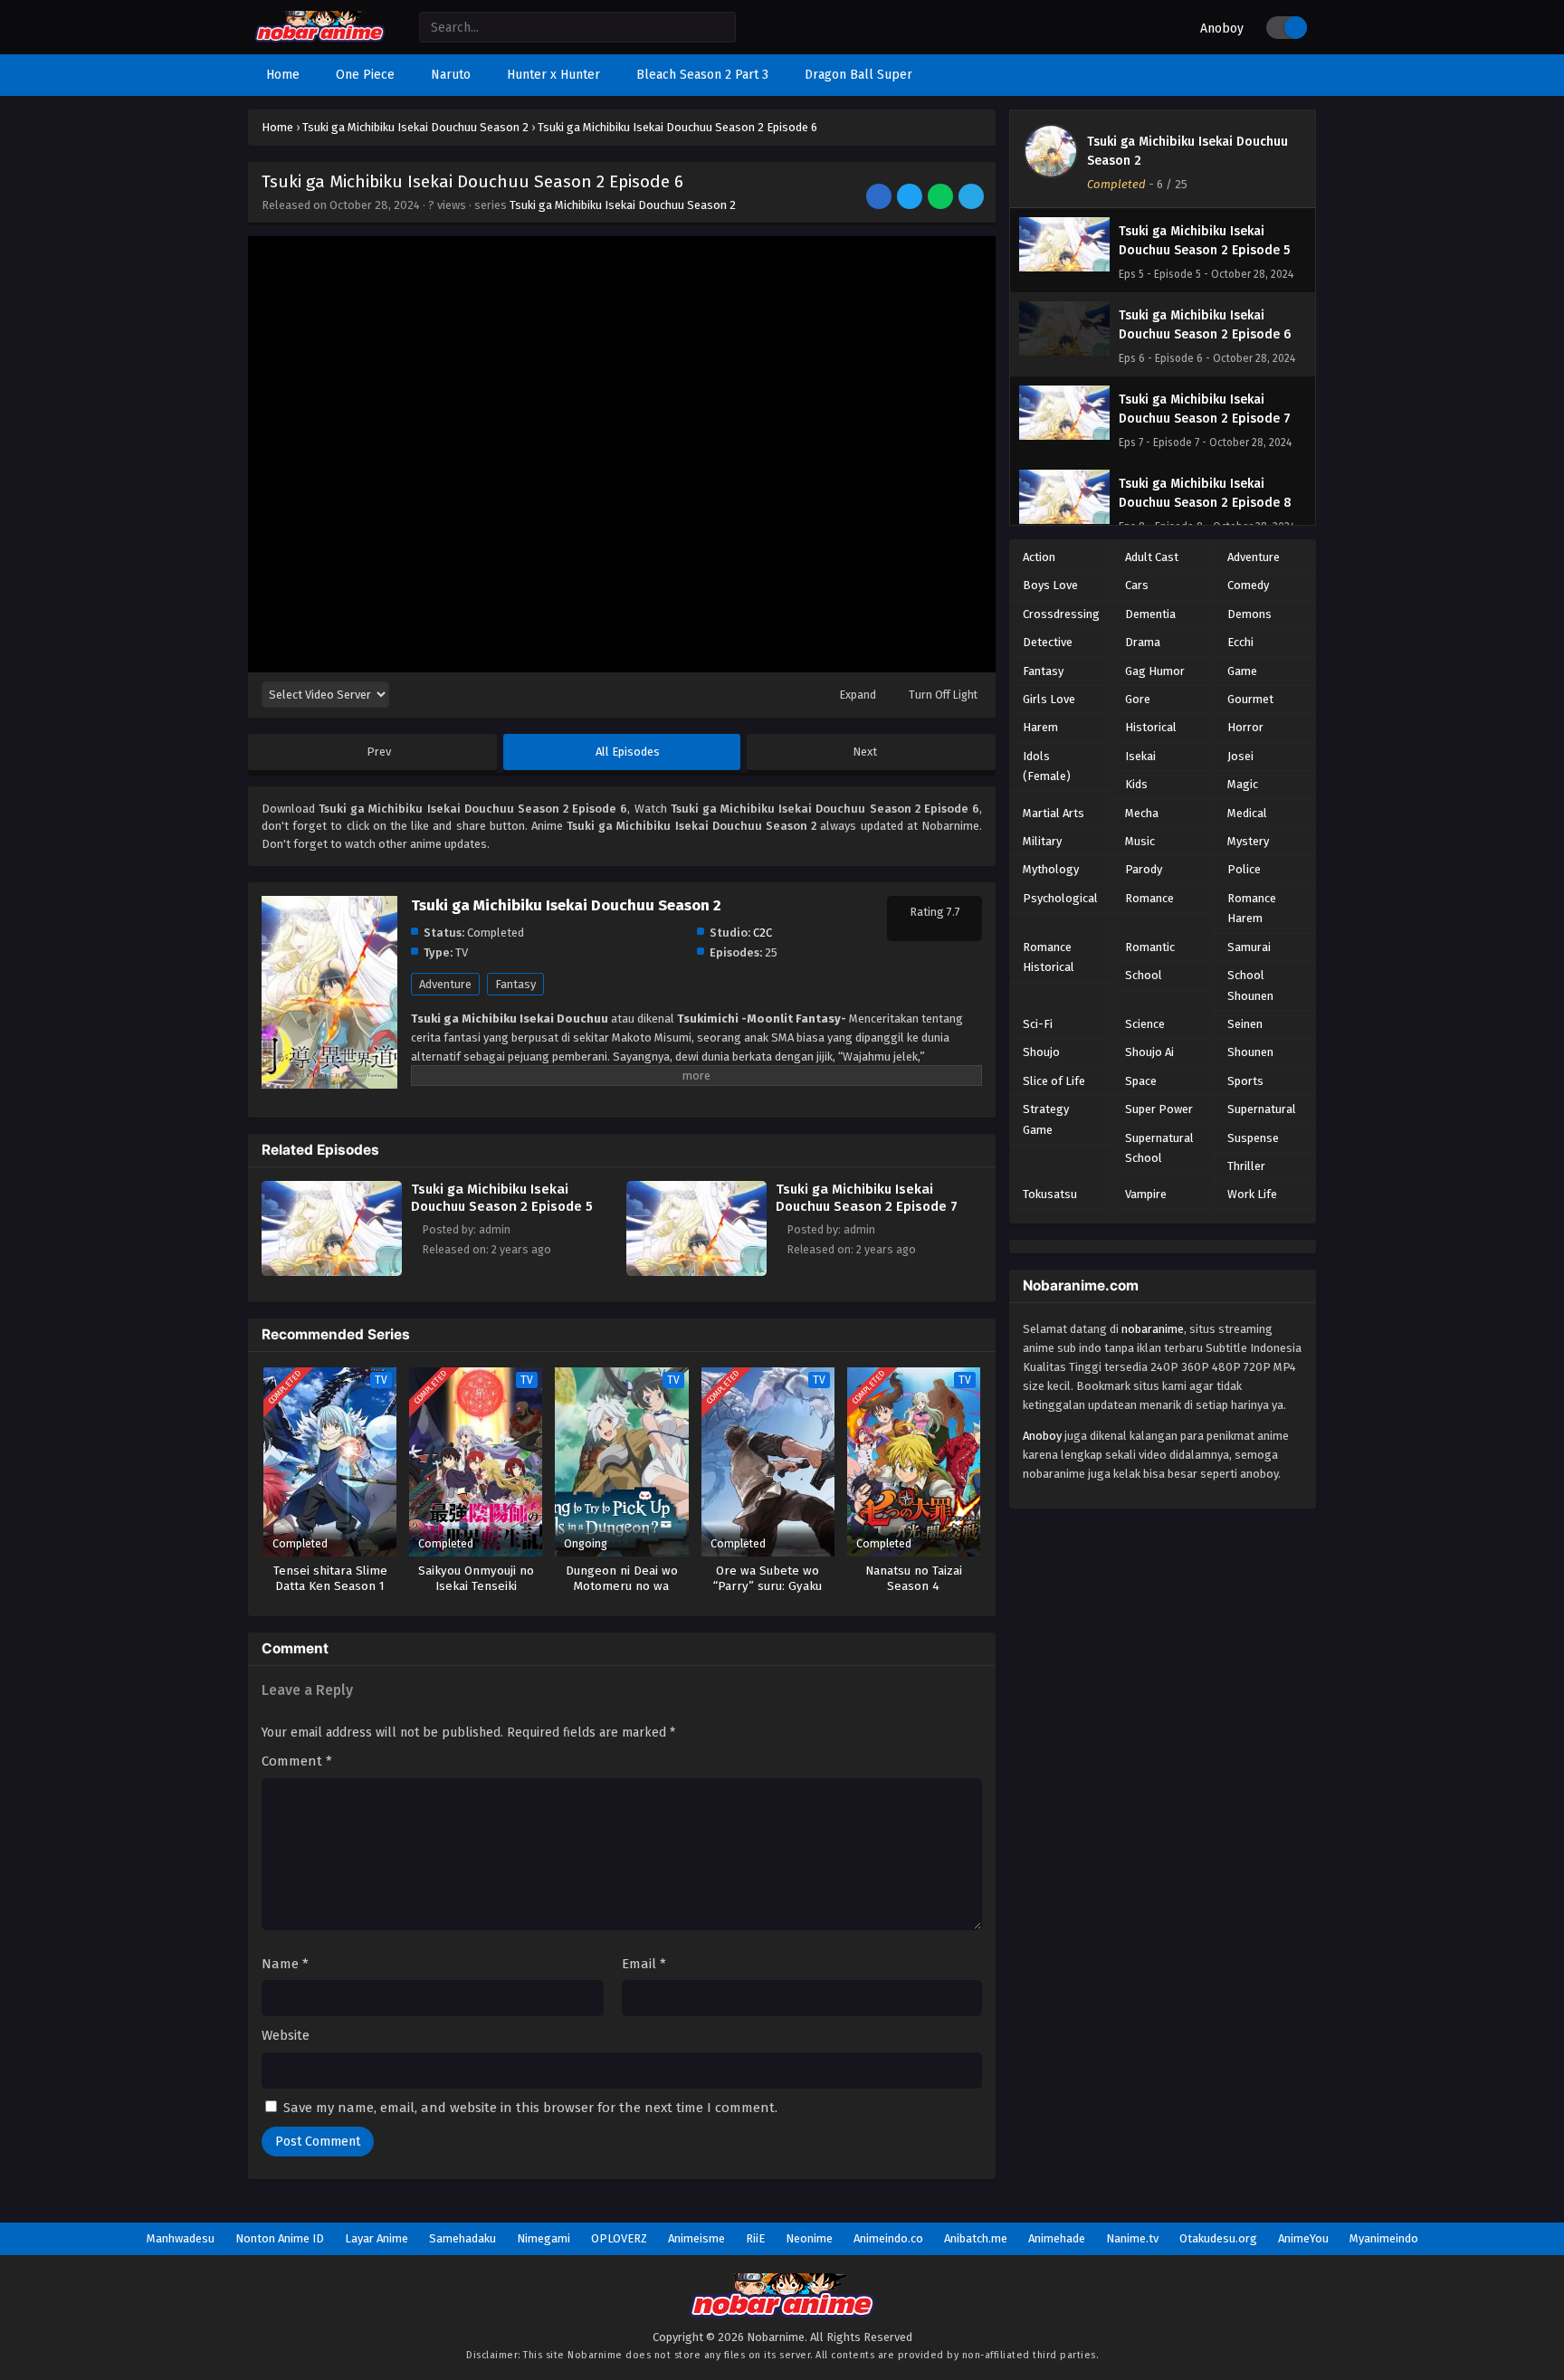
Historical (1151, 727)
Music (1140, 841)
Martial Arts (1054, 813)
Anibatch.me (976, 2238)
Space (1141, 1081)
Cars (1137, 585)
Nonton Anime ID (280, 2238)
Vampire (1146, 1194)
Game (1242, 671)
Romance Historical (1049, 957)
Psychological (1060, 898)
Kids (1136, 784)
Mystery (1248, 841)
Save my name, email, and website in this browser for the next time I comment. (530, 2108)
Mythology (1051, 869)
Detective (1048, 642)
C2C (763, 933)
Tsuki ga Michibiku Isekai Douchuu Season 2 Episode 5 (502, 1198)
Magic (1243, 784)
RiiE (755, 2238)
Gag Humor (1155, 671)
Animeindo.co (888, 2238)
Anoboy (1222, 29)
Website (286, 2035)
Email (644, 1964)
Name (285, 1964)
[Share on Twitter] (911, 198)
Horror (1245, 727)
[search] (722, 28)
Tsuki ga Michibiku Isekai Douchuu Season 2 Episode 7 (867, 1198)
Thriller (1246, 1166)
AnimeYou (1303, 2238)
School (1144, 975)
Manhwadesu (181, 2238)
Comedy (1248, 585)
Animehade (1057, 2238)
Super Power (1159, 1109)
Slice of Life (1054, 1081)
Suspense (1253, 1138)
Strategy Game (1046, 1119)
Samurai (1249, 947)
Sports (1245, 1081)
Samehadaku (463, 2238)
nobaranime (1153, 1329)
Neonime (809, 2238)
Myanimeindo (1384, 2238)
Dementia (1150, 614)
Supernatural (1262, 1109)
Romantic (1150, 947)
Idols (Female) (1047, 766)
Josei (1240, 756)
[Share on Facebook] (880, 198)
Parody (1144, 869)
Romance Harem (1252, 908)
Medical (1247, 813)
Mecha (1142, 813)
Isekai (1140, 756)
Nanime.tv (1132, 2238)
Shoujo (1041, 1052)
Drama (1143, 642)
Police (1244, 869)
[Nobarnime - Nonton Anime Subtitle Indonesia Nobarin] (320, 38)
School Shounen (1250, 985)
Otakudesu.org (1218, 2238)
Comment (297, 1761)
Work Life (1252, 1194)
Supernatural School (1159, 1148)
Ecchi (1240, 642)
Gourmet (1250, 699)
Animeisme (696, 2238)
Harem (1040, 727)
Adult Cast (1152, 557)
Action (1039, 557)
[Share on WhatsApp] (942, 198)
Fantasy (515, 984)
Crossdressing (1061, 614)
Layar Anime (377, 2238)
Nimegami (544, 2238)
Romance (1149, 898)
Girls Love (1049, 699)
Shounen (1250, 1052)
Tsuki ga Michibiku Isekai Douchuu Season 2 (623, 205)
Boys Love (1050, 585)
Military (1042, 841)
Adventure (445, 984)
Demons (1249, 614)
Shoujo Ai (1149, 1052)
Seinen (1245, 1024)
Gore (1138, 699)
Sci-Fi (1038, 1024)
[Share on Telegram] (973, 198)
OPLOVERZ (619, 2238)
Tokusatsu (1050, 1194)
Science (1145, 1024)
